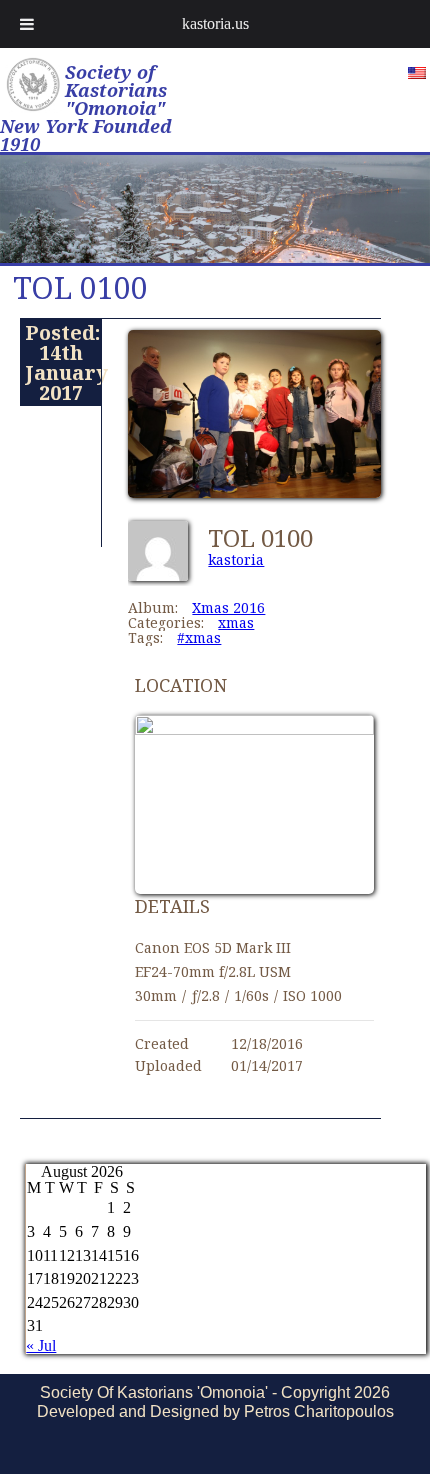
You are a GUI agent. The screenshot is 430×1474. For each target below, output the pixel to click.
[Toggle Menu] (27, 24)
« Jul (41, 1345)
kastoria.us (215, 23)
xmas (236, 622)
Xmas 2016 (228, 607)
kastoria (236, 559)
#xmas (199, 637)
